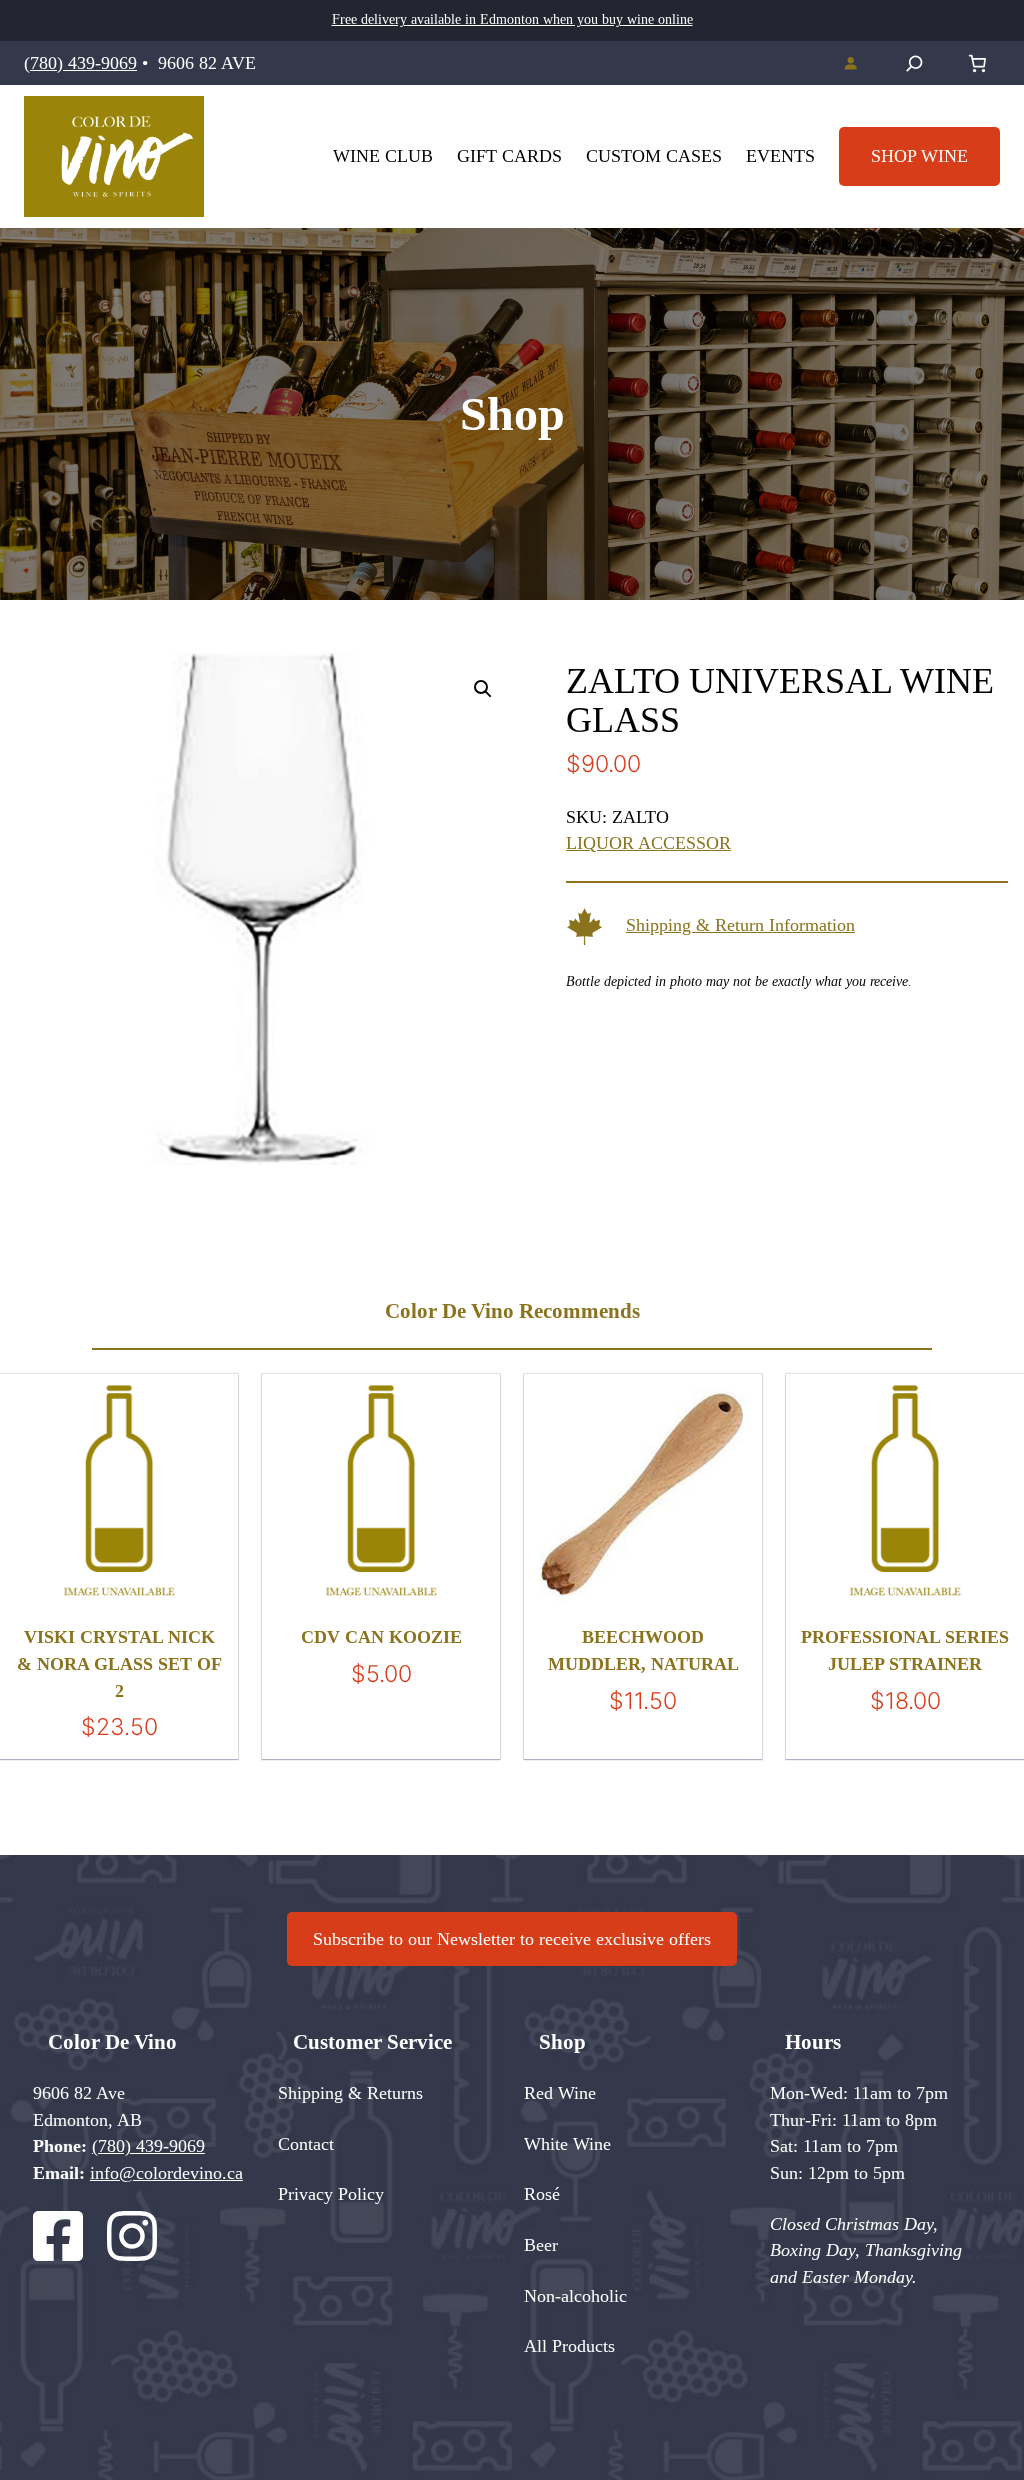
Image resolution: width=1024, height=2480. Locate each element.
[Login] (850, 62)
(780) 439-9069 (80, 63)
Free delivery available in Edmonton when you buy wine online (512, 19)
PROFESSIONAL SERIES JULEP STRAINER (905, 1650)
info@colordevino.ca (166, 2173)
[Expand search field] (914, 63)
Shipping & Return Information (740, 925)
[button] (483, 689)
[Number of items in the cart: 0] (978, 63)
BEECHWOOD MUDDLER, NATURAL (643, 1650)
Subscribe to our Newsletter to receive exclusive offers (512, 1939)
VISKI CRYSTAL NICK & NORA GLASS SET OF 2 (119, 1663)
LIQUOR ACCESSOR (648, 843)
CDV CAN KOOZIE (381, 1637)
